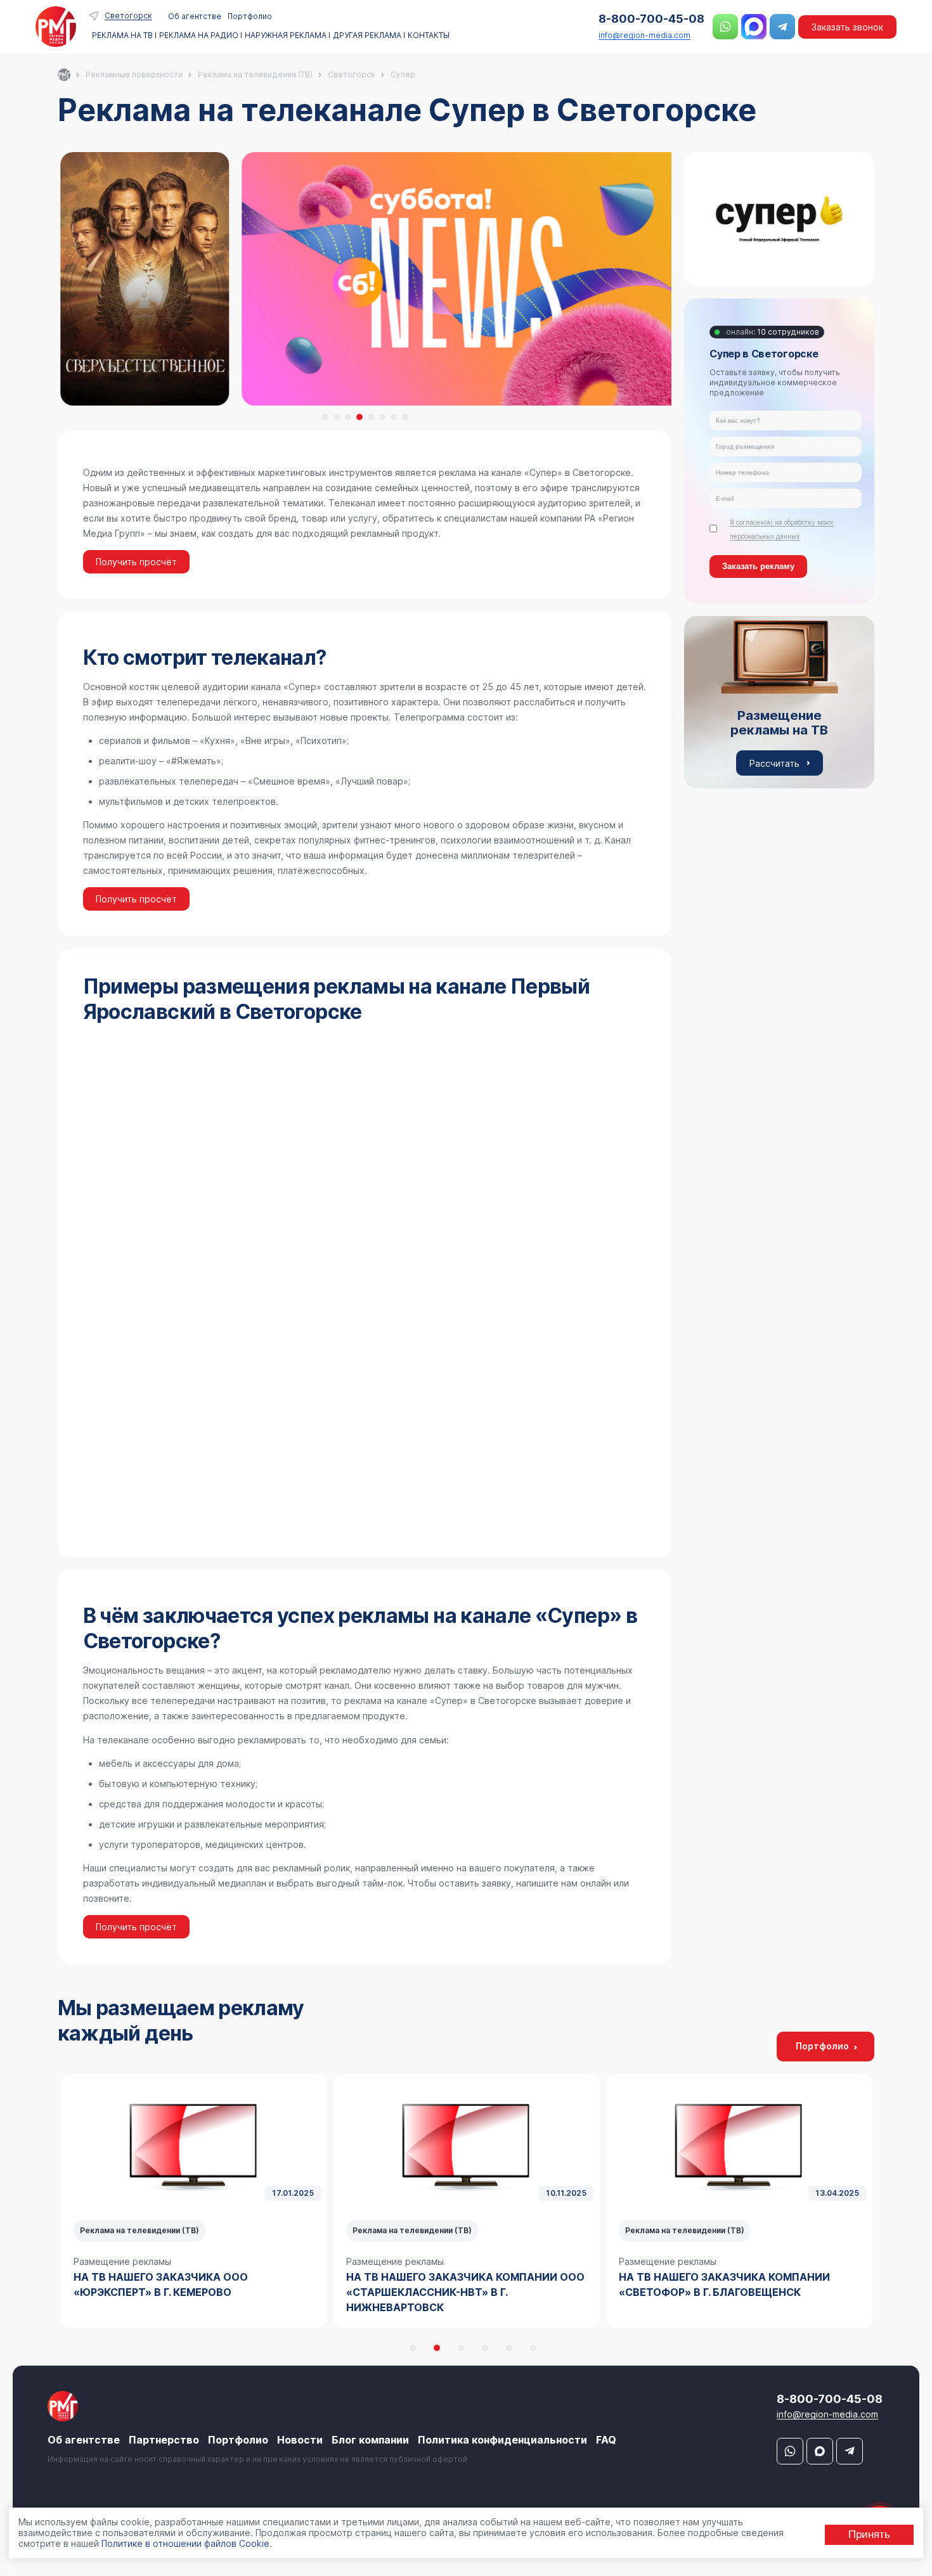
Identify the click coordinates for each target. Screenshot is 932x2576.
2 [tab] (337, 417)
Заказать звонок (847, 27)
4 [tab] (359, 417)
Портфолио (250, 16)
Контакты (429, 35)
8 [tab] (405, 417)
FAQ (606, 2440)
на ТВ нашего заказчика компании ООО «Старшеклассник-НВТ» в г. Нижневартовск (193, 2292)
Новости (300, 2440)
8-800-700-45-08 (651, 19)
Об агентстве (195, 16)
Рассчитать (774, 763)
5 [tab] (371, 417)
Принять (869, 2534)
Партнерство (164, 2440)
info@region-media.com (644, 35)
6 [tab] (382, 417)
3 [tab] (348, 417)
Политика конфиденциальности (502, 2440)
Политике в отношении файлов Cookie (185, 2543)
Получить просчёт (136, 562)
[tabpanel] (365, 279)
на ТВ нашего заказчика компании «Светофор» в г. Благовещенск (452, 2284)
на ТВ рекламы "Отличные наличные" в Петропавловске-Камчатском (735, 2284)
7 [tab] (394, 417)
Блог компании (370, 2440)
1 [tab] (325, 417)
